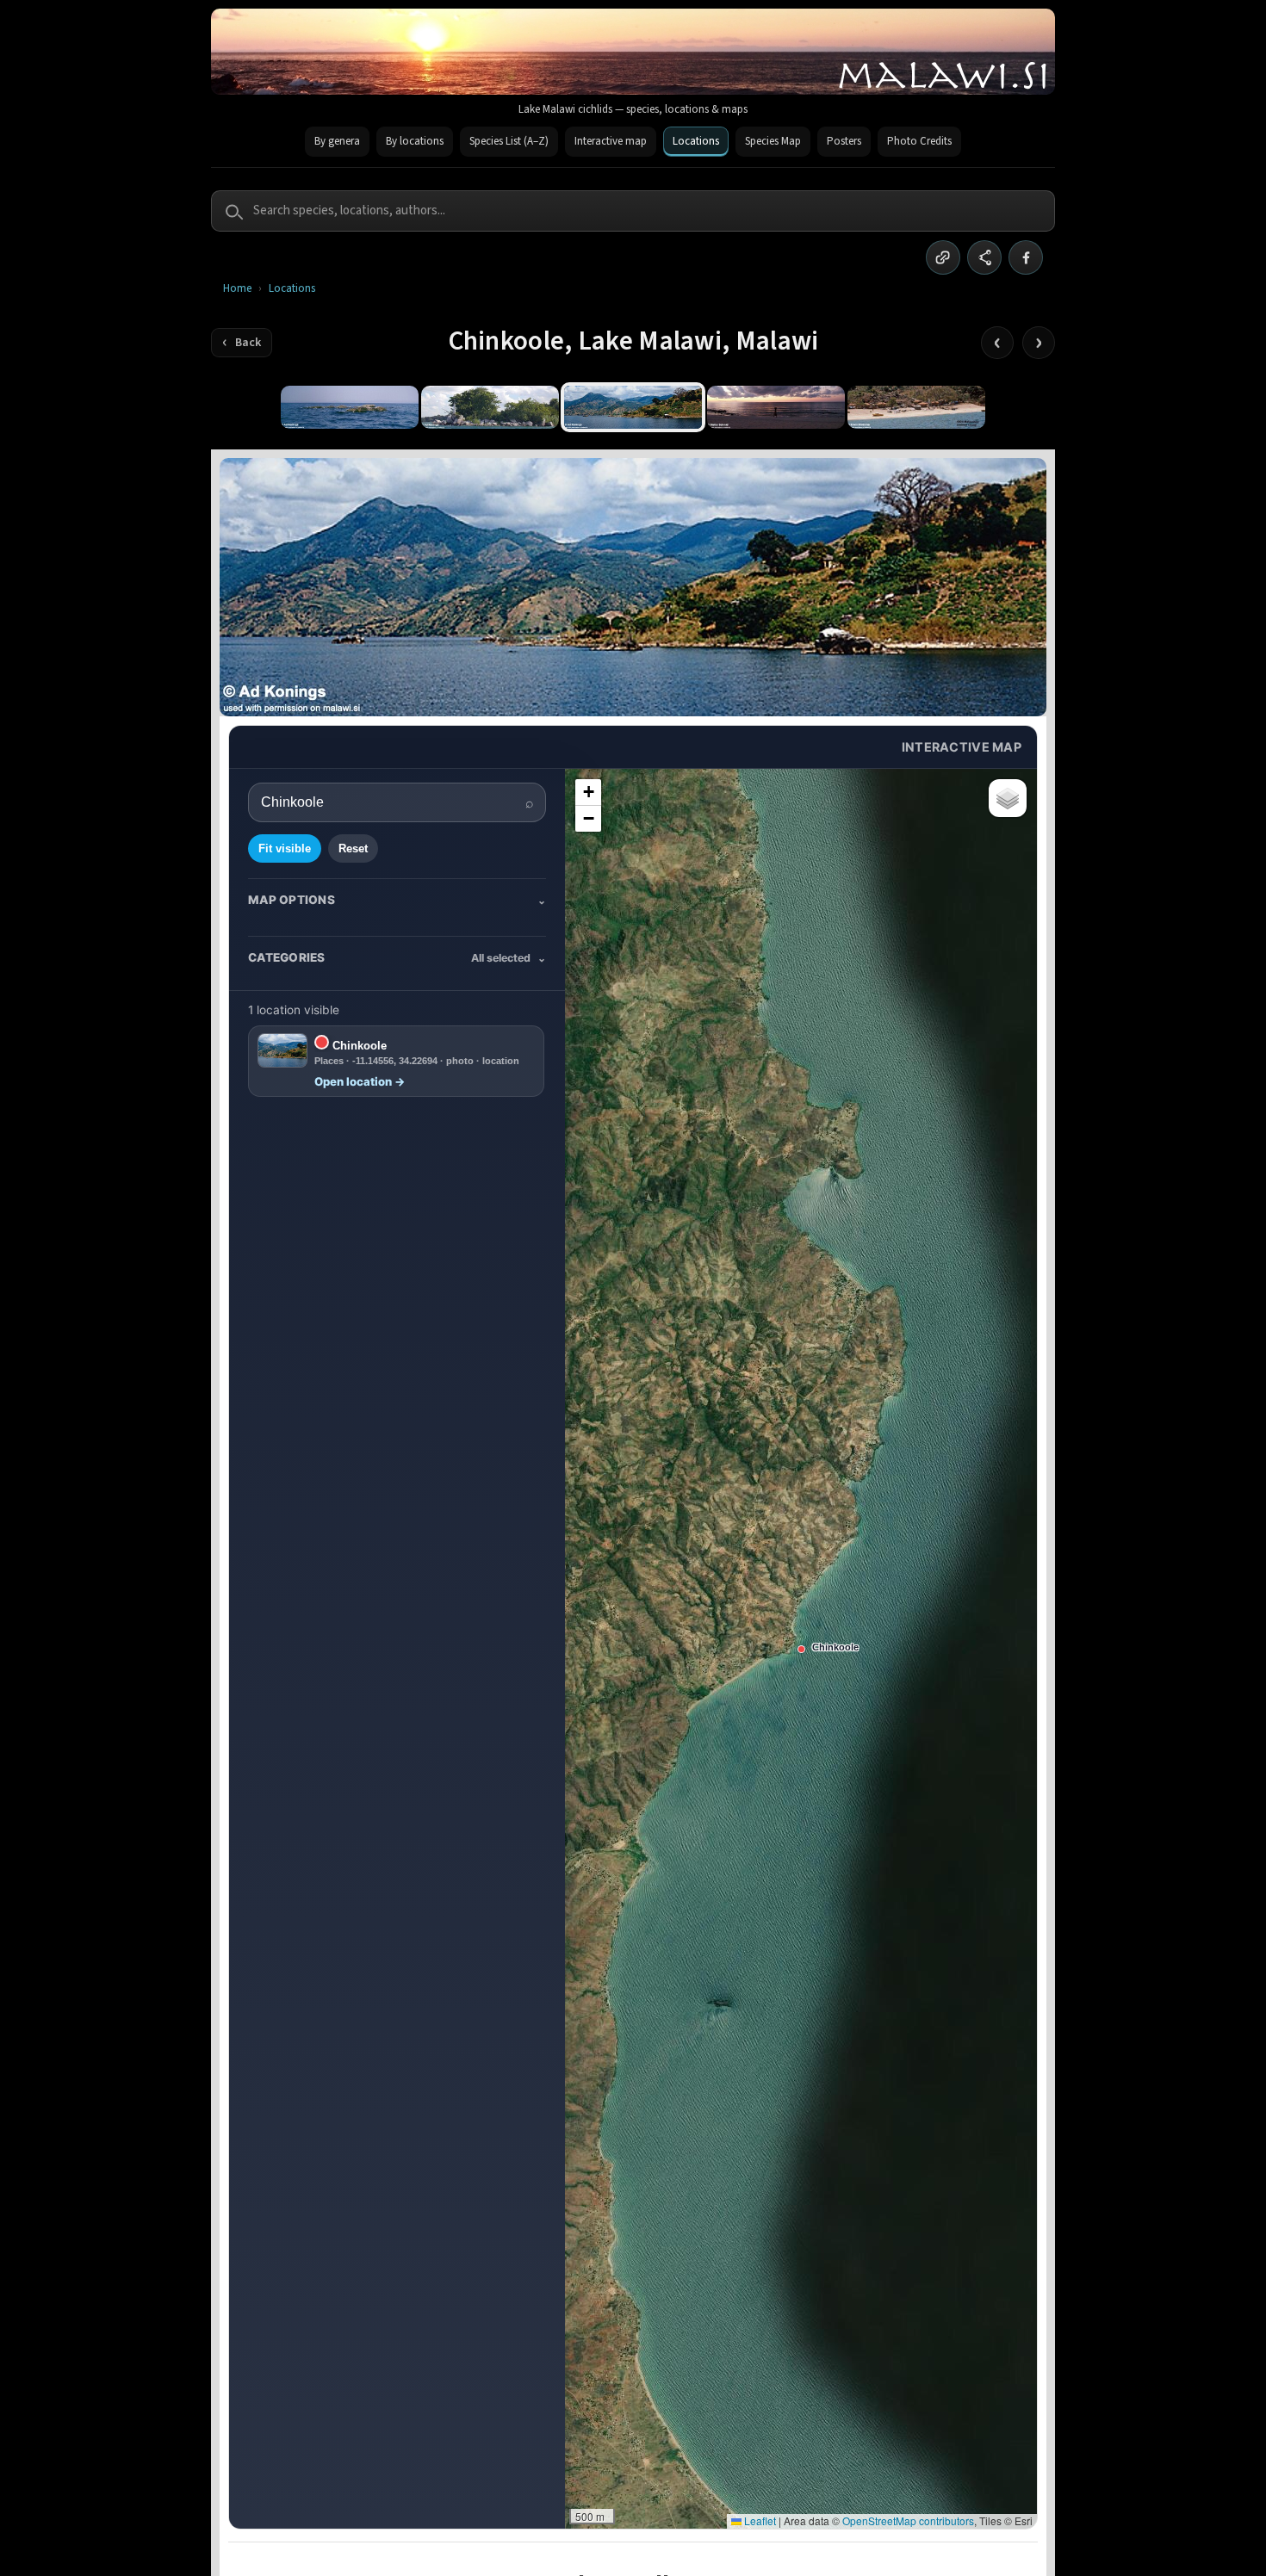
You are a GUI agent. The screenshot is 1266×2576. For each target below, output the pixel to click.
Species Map (773, 141)
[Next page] (1039, 343)
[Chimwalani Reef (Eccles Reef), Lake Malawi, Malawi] (350, 407)
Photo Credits (919, 141)
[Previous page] (997, 343)
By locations (415, 141)
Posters (844, 141)
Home (237, 289)
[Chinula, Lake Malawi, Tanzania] (916, 407)
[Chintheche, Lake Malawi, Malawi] (776, 407)
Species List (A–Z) (509, 141)
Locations (696, 141)
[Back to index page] (242, 343)
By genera (337, 141)
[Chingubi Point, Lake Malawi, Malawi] (490, 407)
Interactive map (611, 141)
